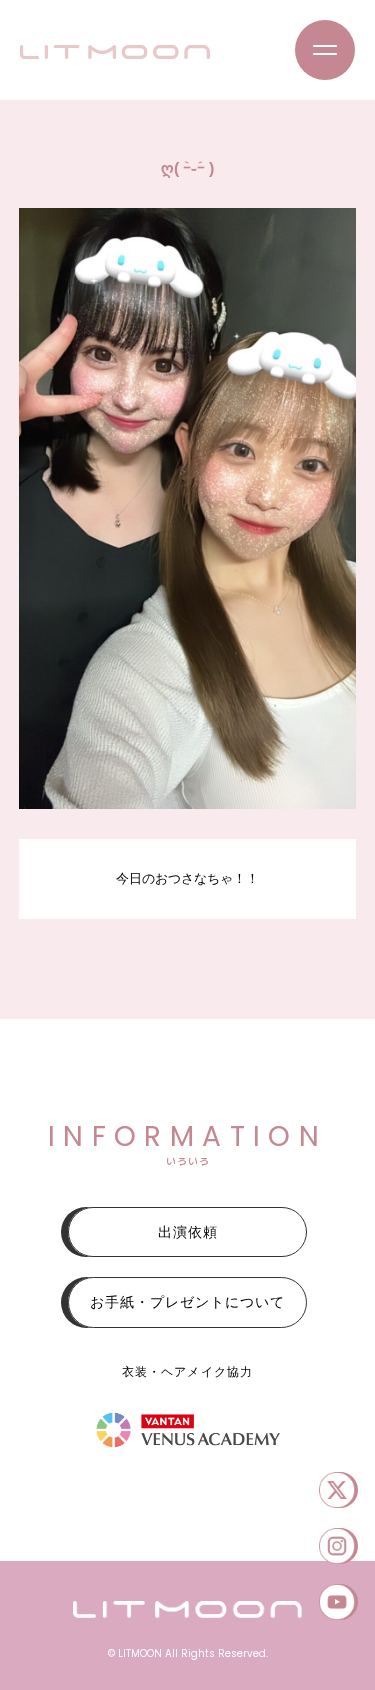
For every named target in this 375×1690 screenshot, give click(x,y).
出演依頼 (188, 1232)
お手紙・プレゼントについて (187, 1302)
